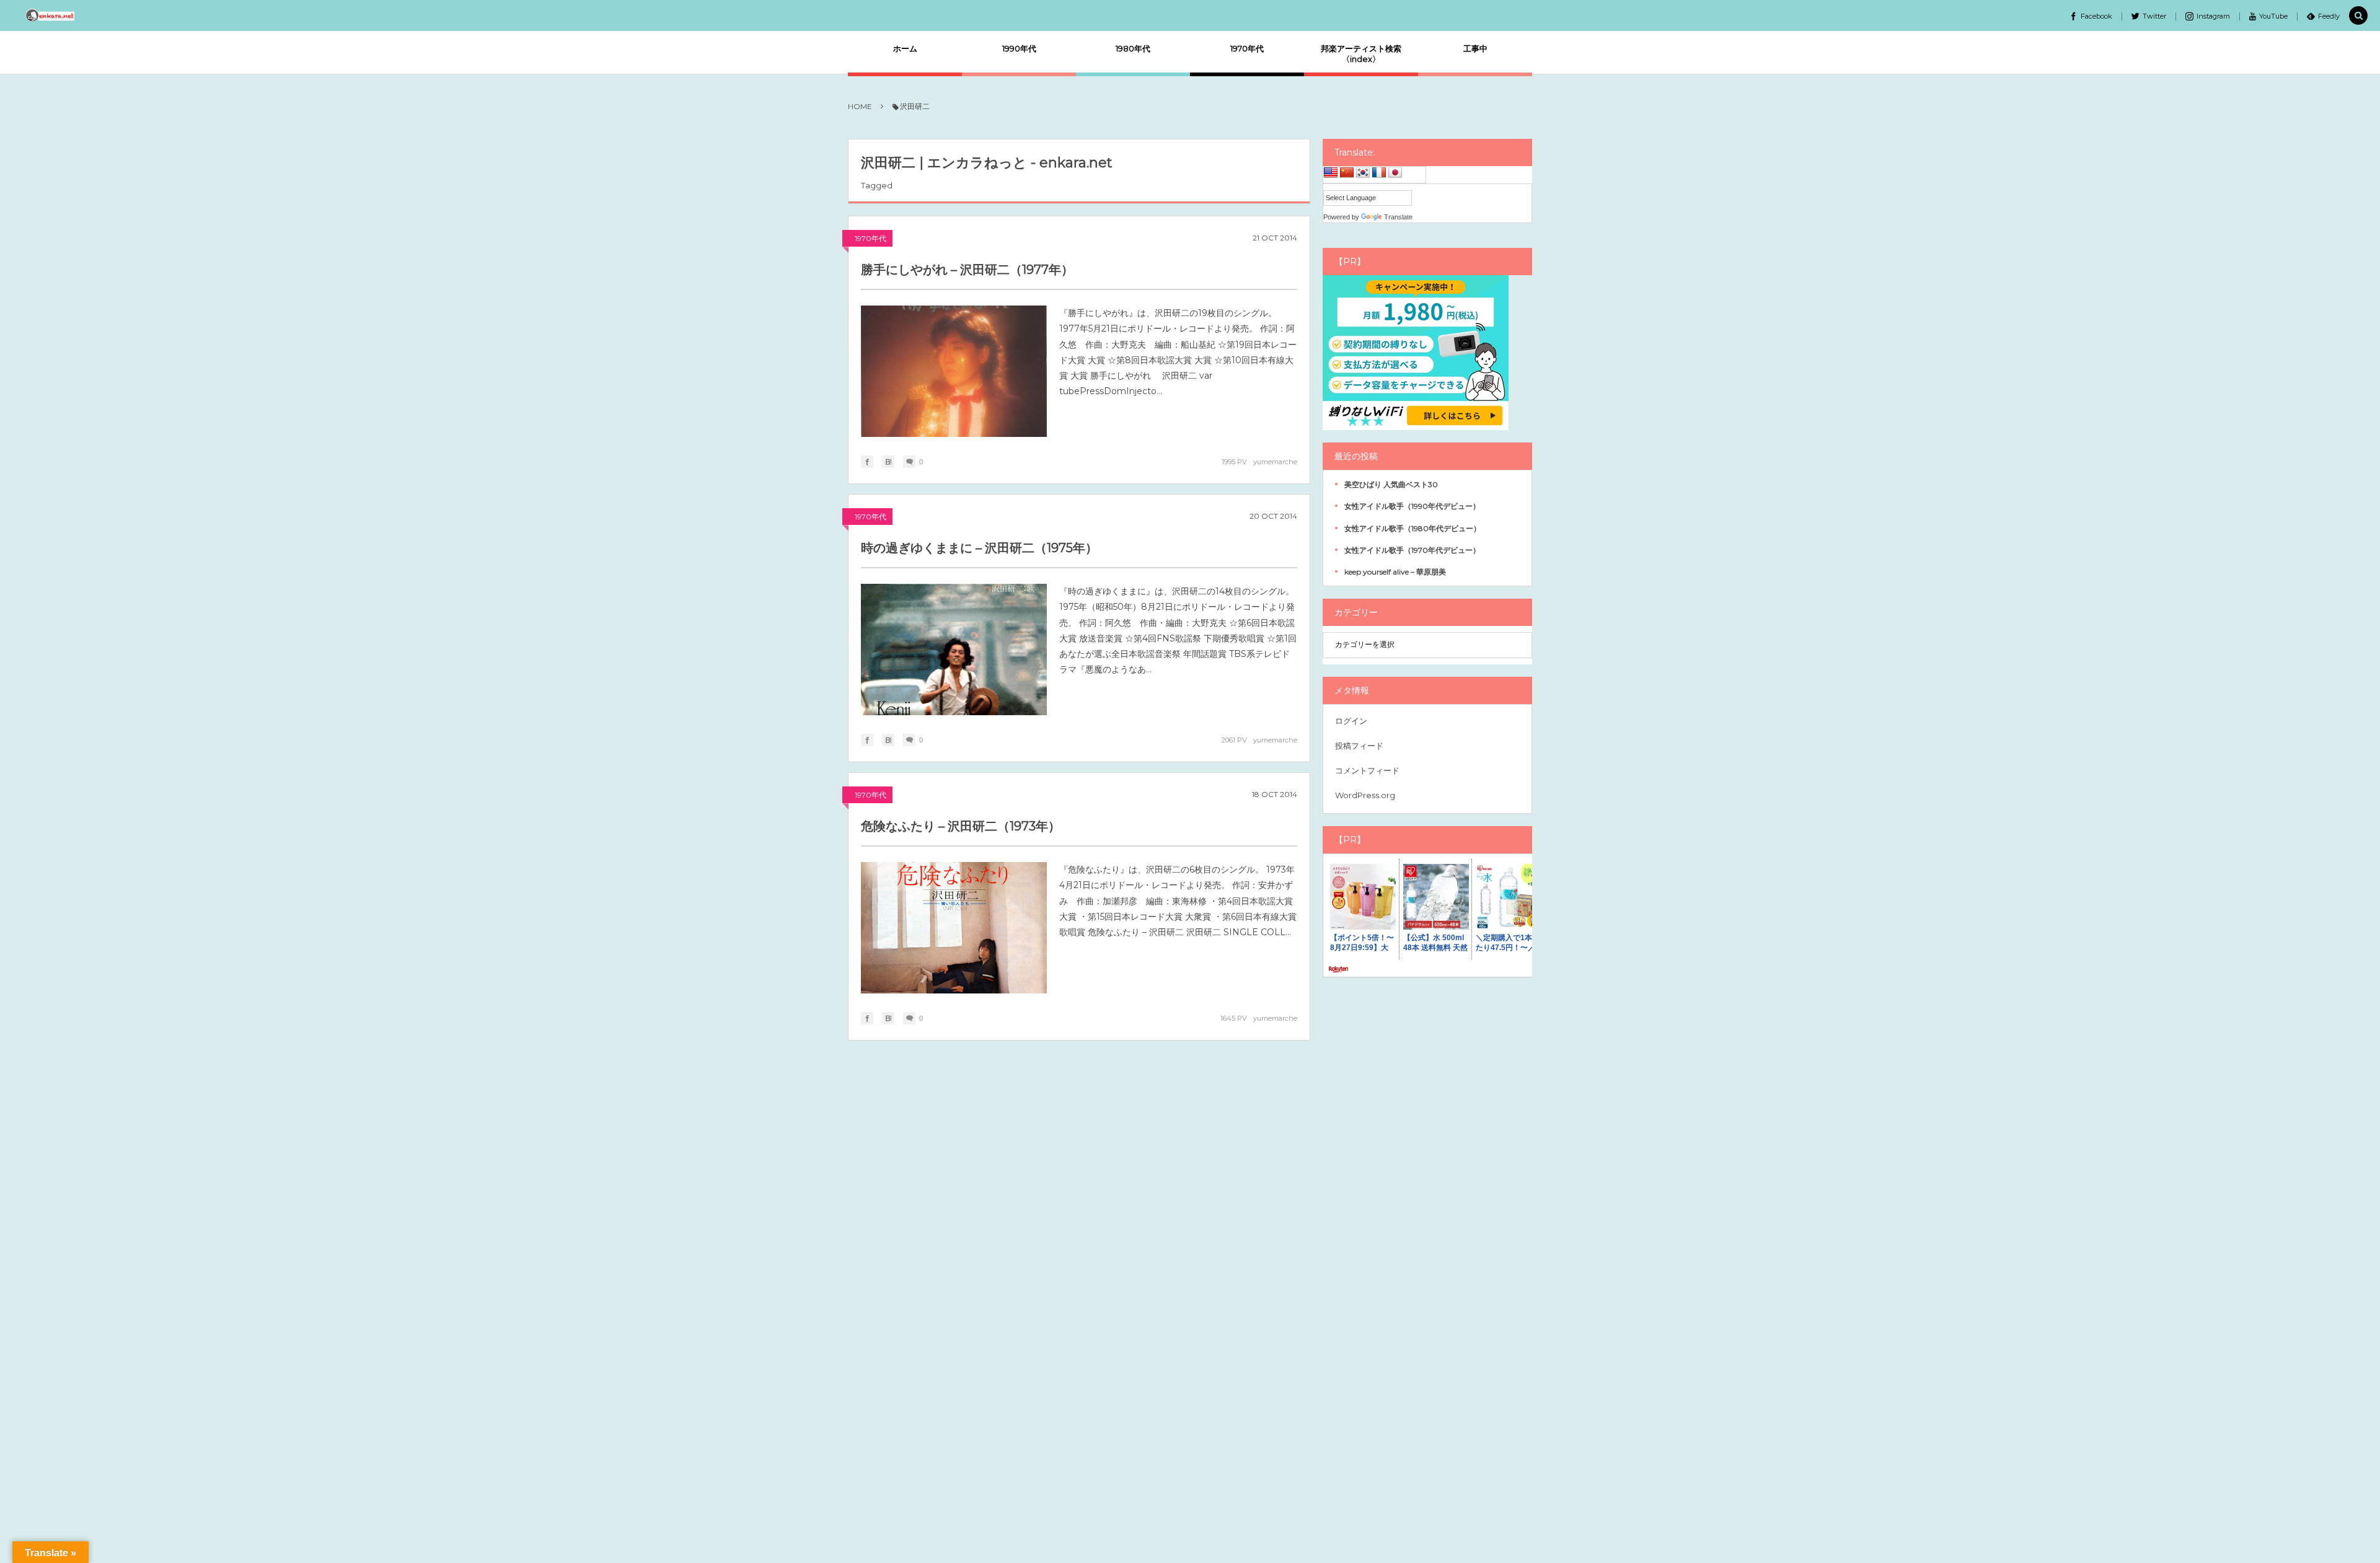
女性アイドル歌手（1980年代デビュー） (1413, 528)
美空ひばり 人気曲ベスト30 (1391, 484)
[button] (2358, 16)
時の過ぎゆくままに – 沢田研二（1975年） (979, 548)
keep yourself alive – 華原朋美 (1395, 572)
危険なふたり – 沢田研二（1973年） (961, 826)
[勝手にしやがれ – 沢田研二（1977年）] (954, 371)
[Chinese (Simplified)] (1347, 173)
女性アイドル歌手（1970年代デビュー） (1412, 550)
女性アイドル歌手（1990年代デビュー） (1412, 506)
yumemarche (1275, 462)
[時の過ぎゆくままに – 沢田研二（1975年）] (954, 649)
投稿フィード (1359, 746)
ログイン (1351, 721)
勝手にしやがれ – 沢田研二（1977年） (967, 270)
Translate (1398, 217)
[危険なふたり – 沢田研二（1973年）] (954, 928)
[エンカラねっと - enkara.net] (51, 15)
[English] (1331, 173)
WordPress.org (1365, 795)
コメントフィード (1367, 770)
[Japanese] (1395, 173)
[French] (1379, 173)
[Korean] (1363, 173)
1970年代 (870, 238)
